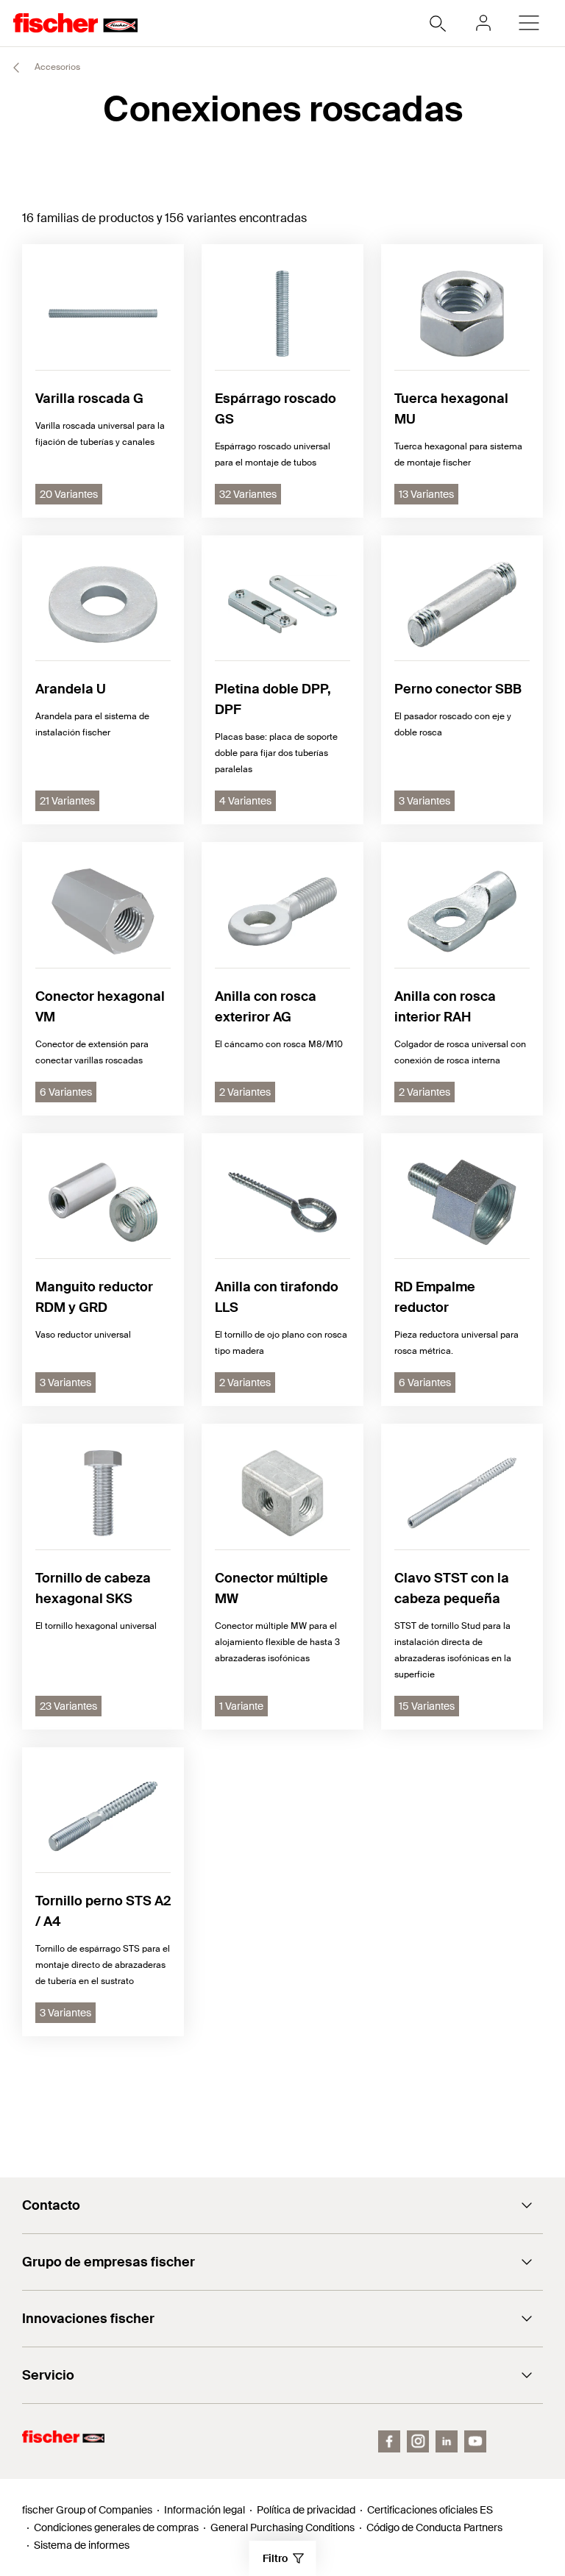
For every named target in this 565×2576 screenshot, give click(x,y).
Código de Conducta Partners (434, 2527)
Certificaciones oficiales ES (430, 2510)
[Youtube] (475, 2441)
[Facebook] (389, 2441)
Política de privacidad (306, 2510)
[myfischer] (483, 23)
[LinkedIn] (447, 2441)
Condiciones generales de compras (116, 2527)
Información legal (205, 2510)
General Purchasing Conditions (282, 2527)
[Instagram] (418, 2441)
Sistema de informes (82, 2545)
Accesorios (56, 67)
